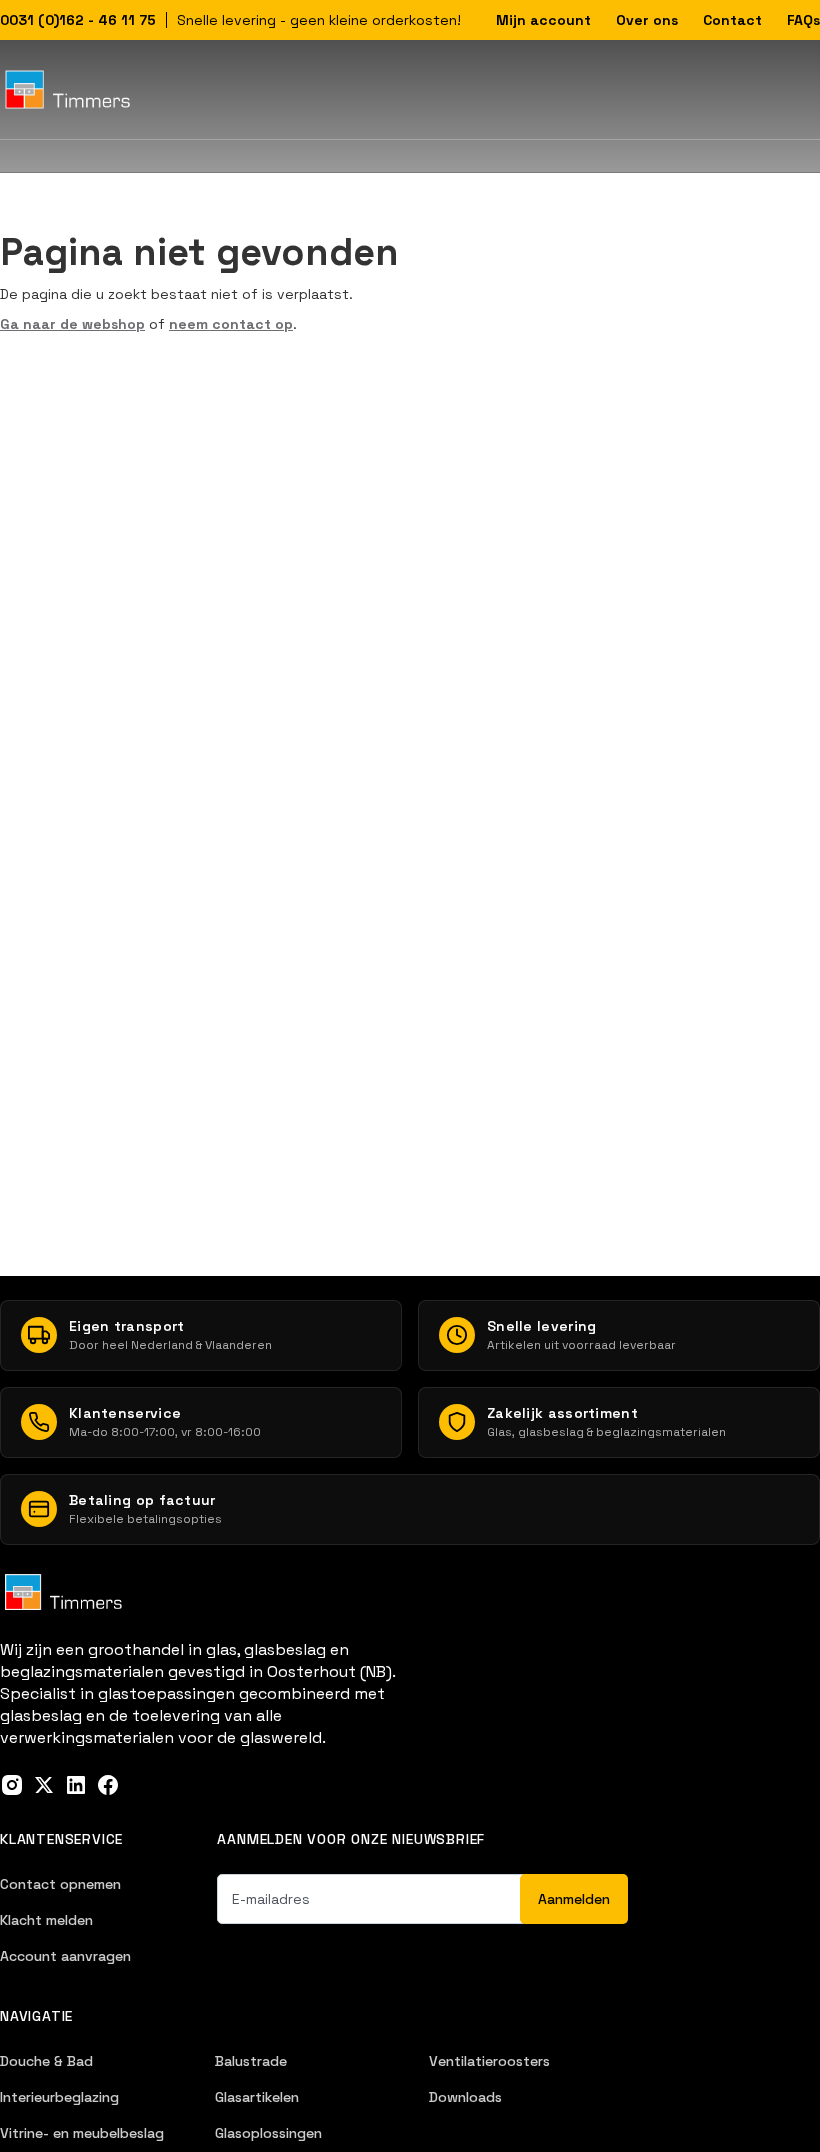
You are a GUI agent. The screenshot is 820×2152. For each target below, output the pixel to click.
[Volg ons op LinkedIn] (76, 1785)
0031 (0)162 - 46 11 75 (78, 20)
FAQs (803, 20)
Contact (732, 20)
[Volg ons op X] (44, 1785)
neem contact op (231, 324)
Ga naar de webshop (72, 324)
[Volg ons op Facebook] (108, 1785)
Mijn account (543, 20)
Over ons (647, 20)
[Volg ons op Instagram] (12, 1785)
